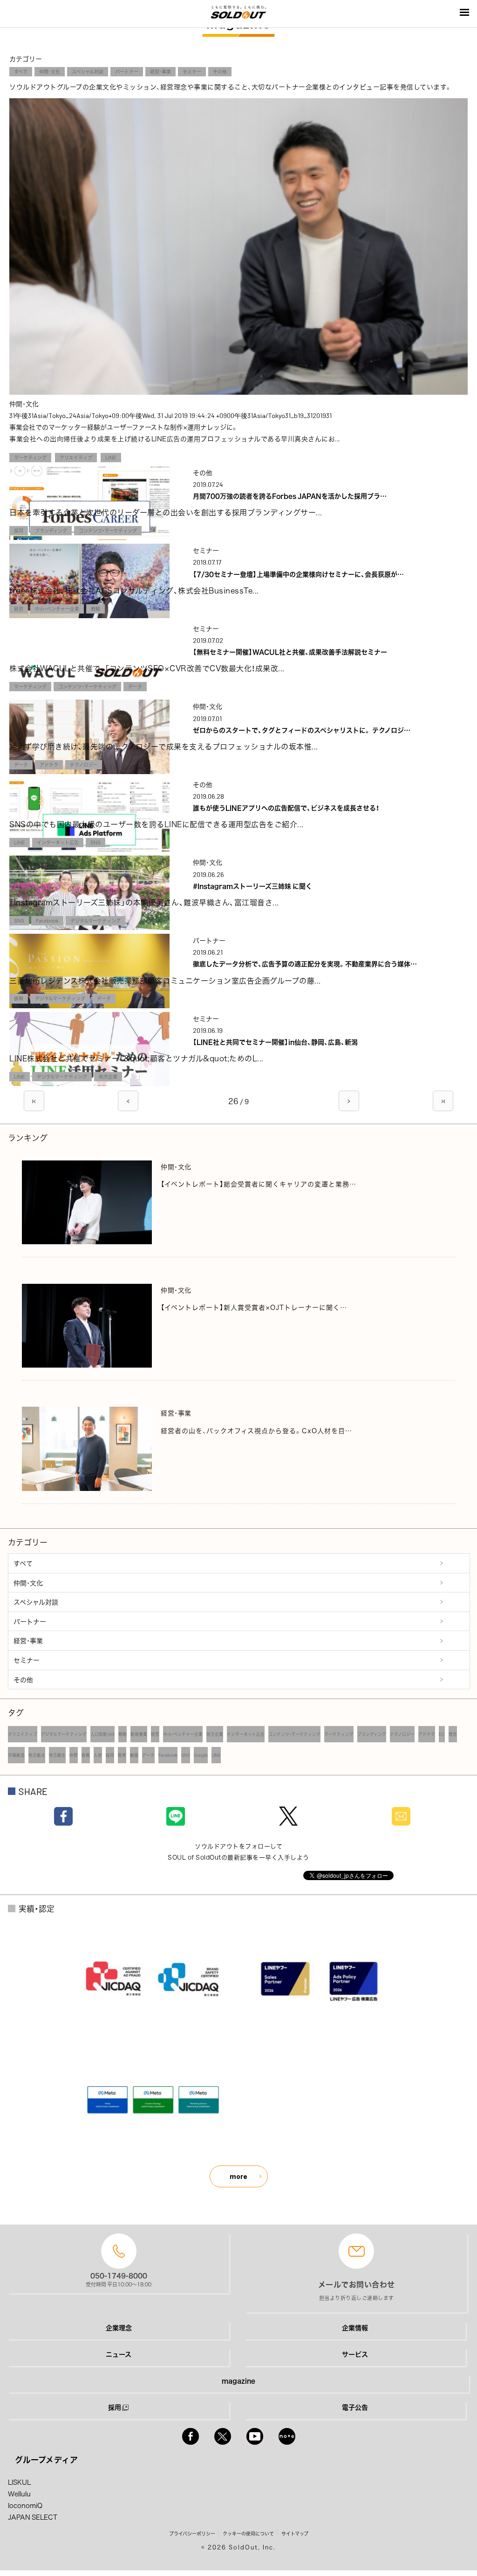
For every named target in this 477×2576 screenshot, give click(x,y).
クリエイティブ (76, 457)
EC (442, 1734)
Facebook (47, 920)
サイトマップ (295, 2533)
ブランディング (51, 530)
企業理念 (119, 2327)
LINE (111, 457)
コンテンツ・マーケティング (108, 530)
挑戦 (19, 998)
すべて (21, 71)
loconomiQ (25, 2505)
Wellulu (19, 2494)
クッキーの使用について (248, 2533)
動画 (134, 1755)
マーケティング (30, 457)
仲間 (74, 1755)
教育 (122, 1755)
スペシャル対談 (88, 71)
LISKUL (19, 2482)
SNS (95, 842)
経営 (19, 609)
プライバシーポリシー (192, 2533)
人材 (98, 1755)
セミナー (192, 71)
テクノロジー (84, 765)
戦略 (95, 609)
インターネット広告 (58, 842)
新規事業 (139, 1734)
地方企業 (108, 1076)
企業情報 (355, 2327)
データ (135, 686)
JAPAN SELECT (33, 2517)
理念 (453, 1734)
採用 (19, 530)
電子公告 (355, 2407)
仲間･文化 (50, 71)
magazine (238, 2380)
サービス (355, 2354)
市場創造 (16, 1755)
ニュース (119, 2354)
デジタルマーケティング (95, 920)
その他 (220, 71)
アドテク (49, 765)
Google (201, 1755)
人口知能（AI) (102, 1734)
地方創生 (57, 1755)
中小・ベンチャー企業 (57, 609)
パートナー (127, 71)
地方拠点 (37, 1755)
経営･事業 (160, 71)
